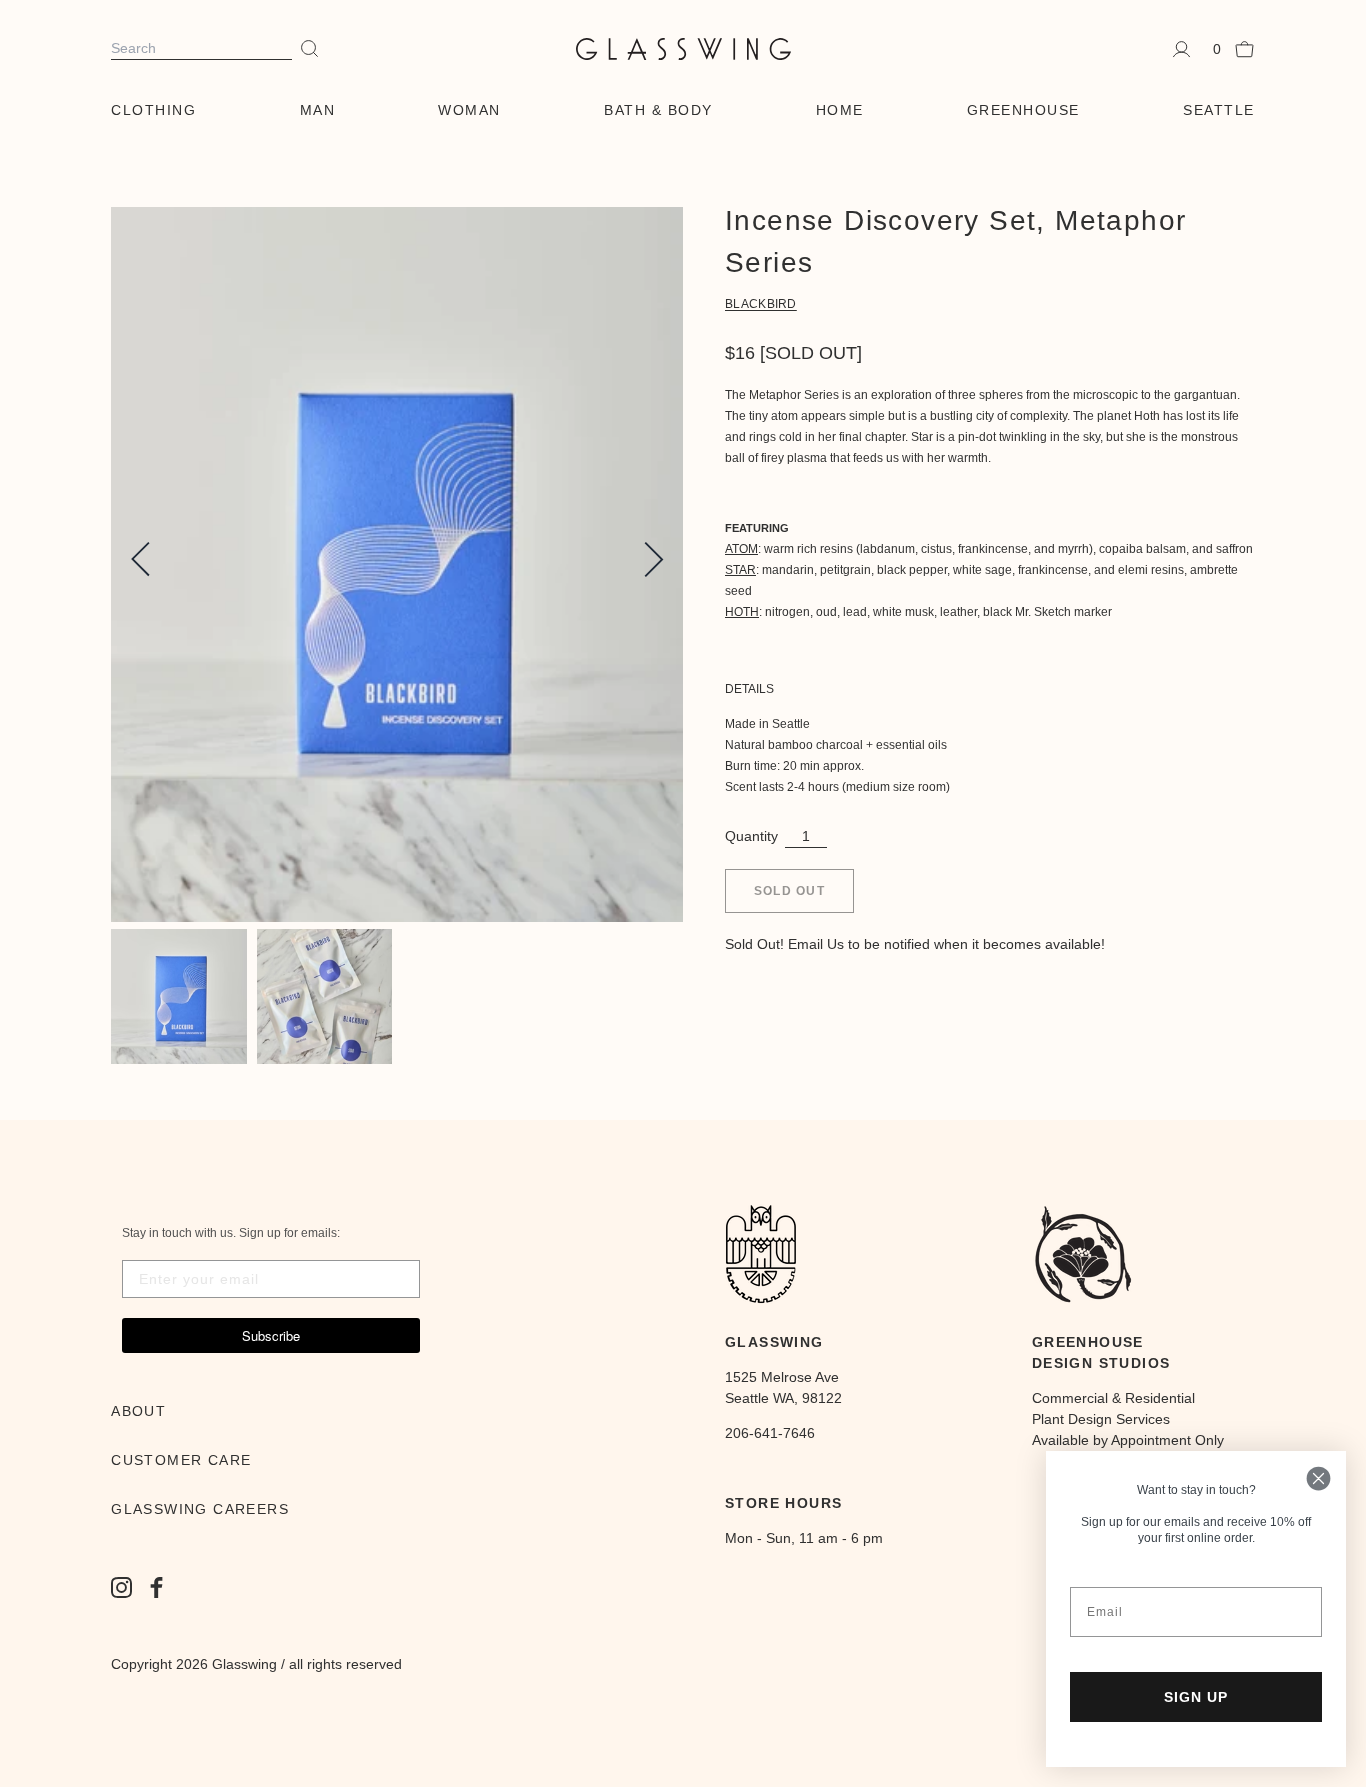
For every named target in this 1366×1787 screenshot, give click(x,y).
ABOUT (138, 1411)
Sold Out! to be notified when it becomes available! (915, 944)
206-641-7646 (770, 1433)
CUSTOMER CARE (181, 1460)
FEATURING (757, 528)
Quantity (751, 836)
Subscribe (271, 1335)
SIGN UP (1196, 1697)
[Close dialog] (1318, 1478)
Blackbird (761, 304)
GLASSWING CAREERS (200, 1509)
